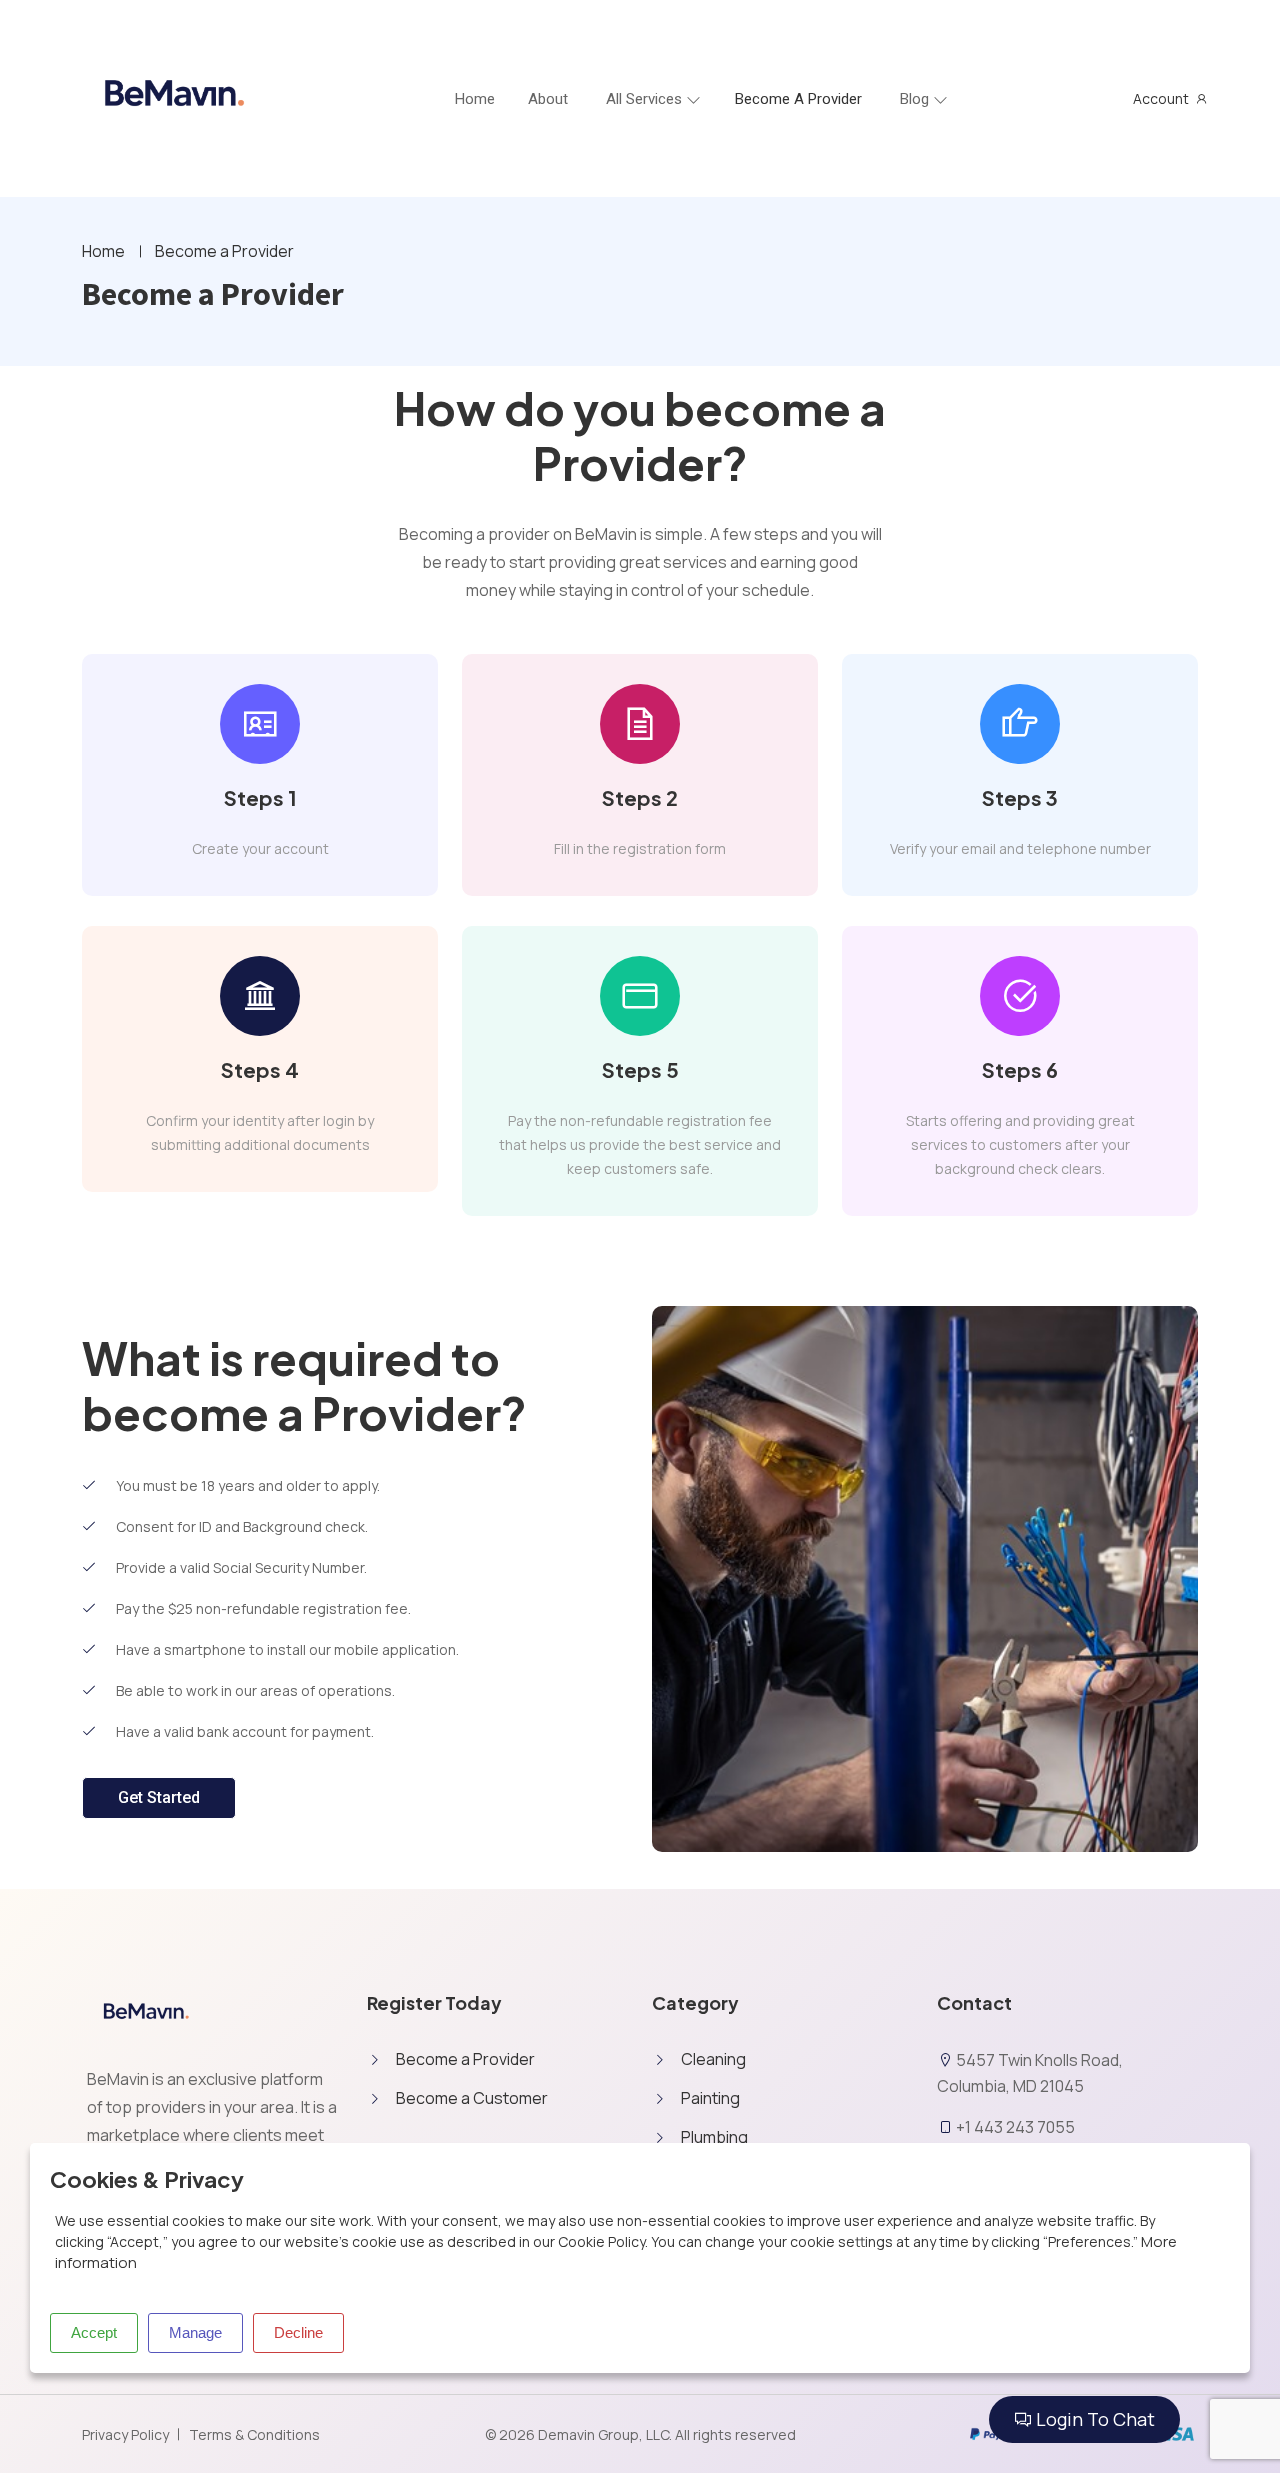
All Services (644, 99)
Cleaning (713, 2059)
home (475, 99)
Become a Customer (472, 2098)
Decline (298, 2332)
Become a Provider (798, 99)
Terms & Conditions (254, 2434)
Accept (94, 2332)
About (548, 99)
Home (103, 251)
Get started (159, 1797)
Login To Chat (1093, 2419)
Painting (710, 2098)
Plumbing (714, 2137)
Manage (195, 2332)
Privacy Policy (125, 2434)
